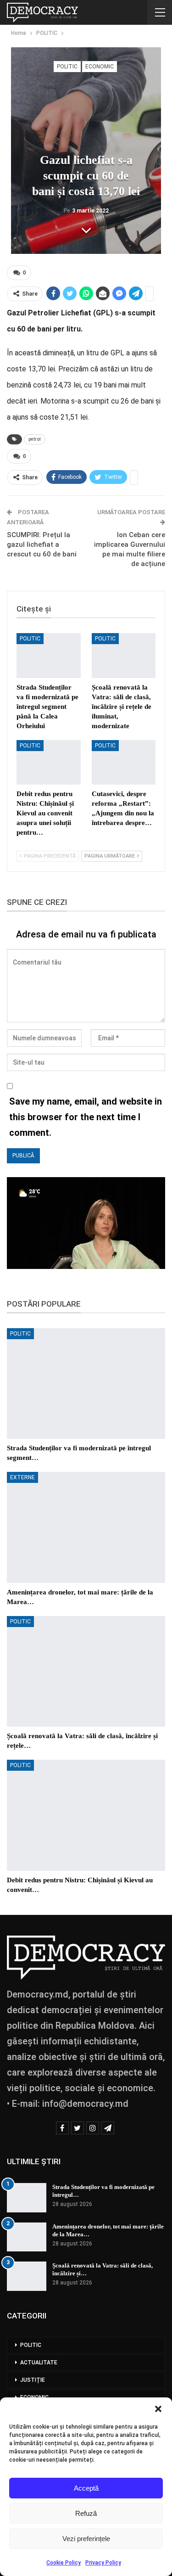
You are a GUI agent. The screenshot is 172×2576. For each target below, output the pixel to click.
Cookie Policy (64, 2563)
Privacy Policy (103, 2563)
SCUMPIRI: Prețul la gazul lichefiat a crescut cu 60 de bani (42, 544)
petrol (35, 439)
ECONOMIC (100, 67)
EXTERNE (22, 1477)
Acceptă (86, 2488)
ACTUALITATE (39, 2363)
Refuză (86, 2513)
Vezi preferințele (86, 2539)
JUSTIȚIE (33, 2380)
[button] (158, 2409)
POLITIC (67, 67)
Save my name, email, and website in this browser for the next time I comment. (86, 1117)
